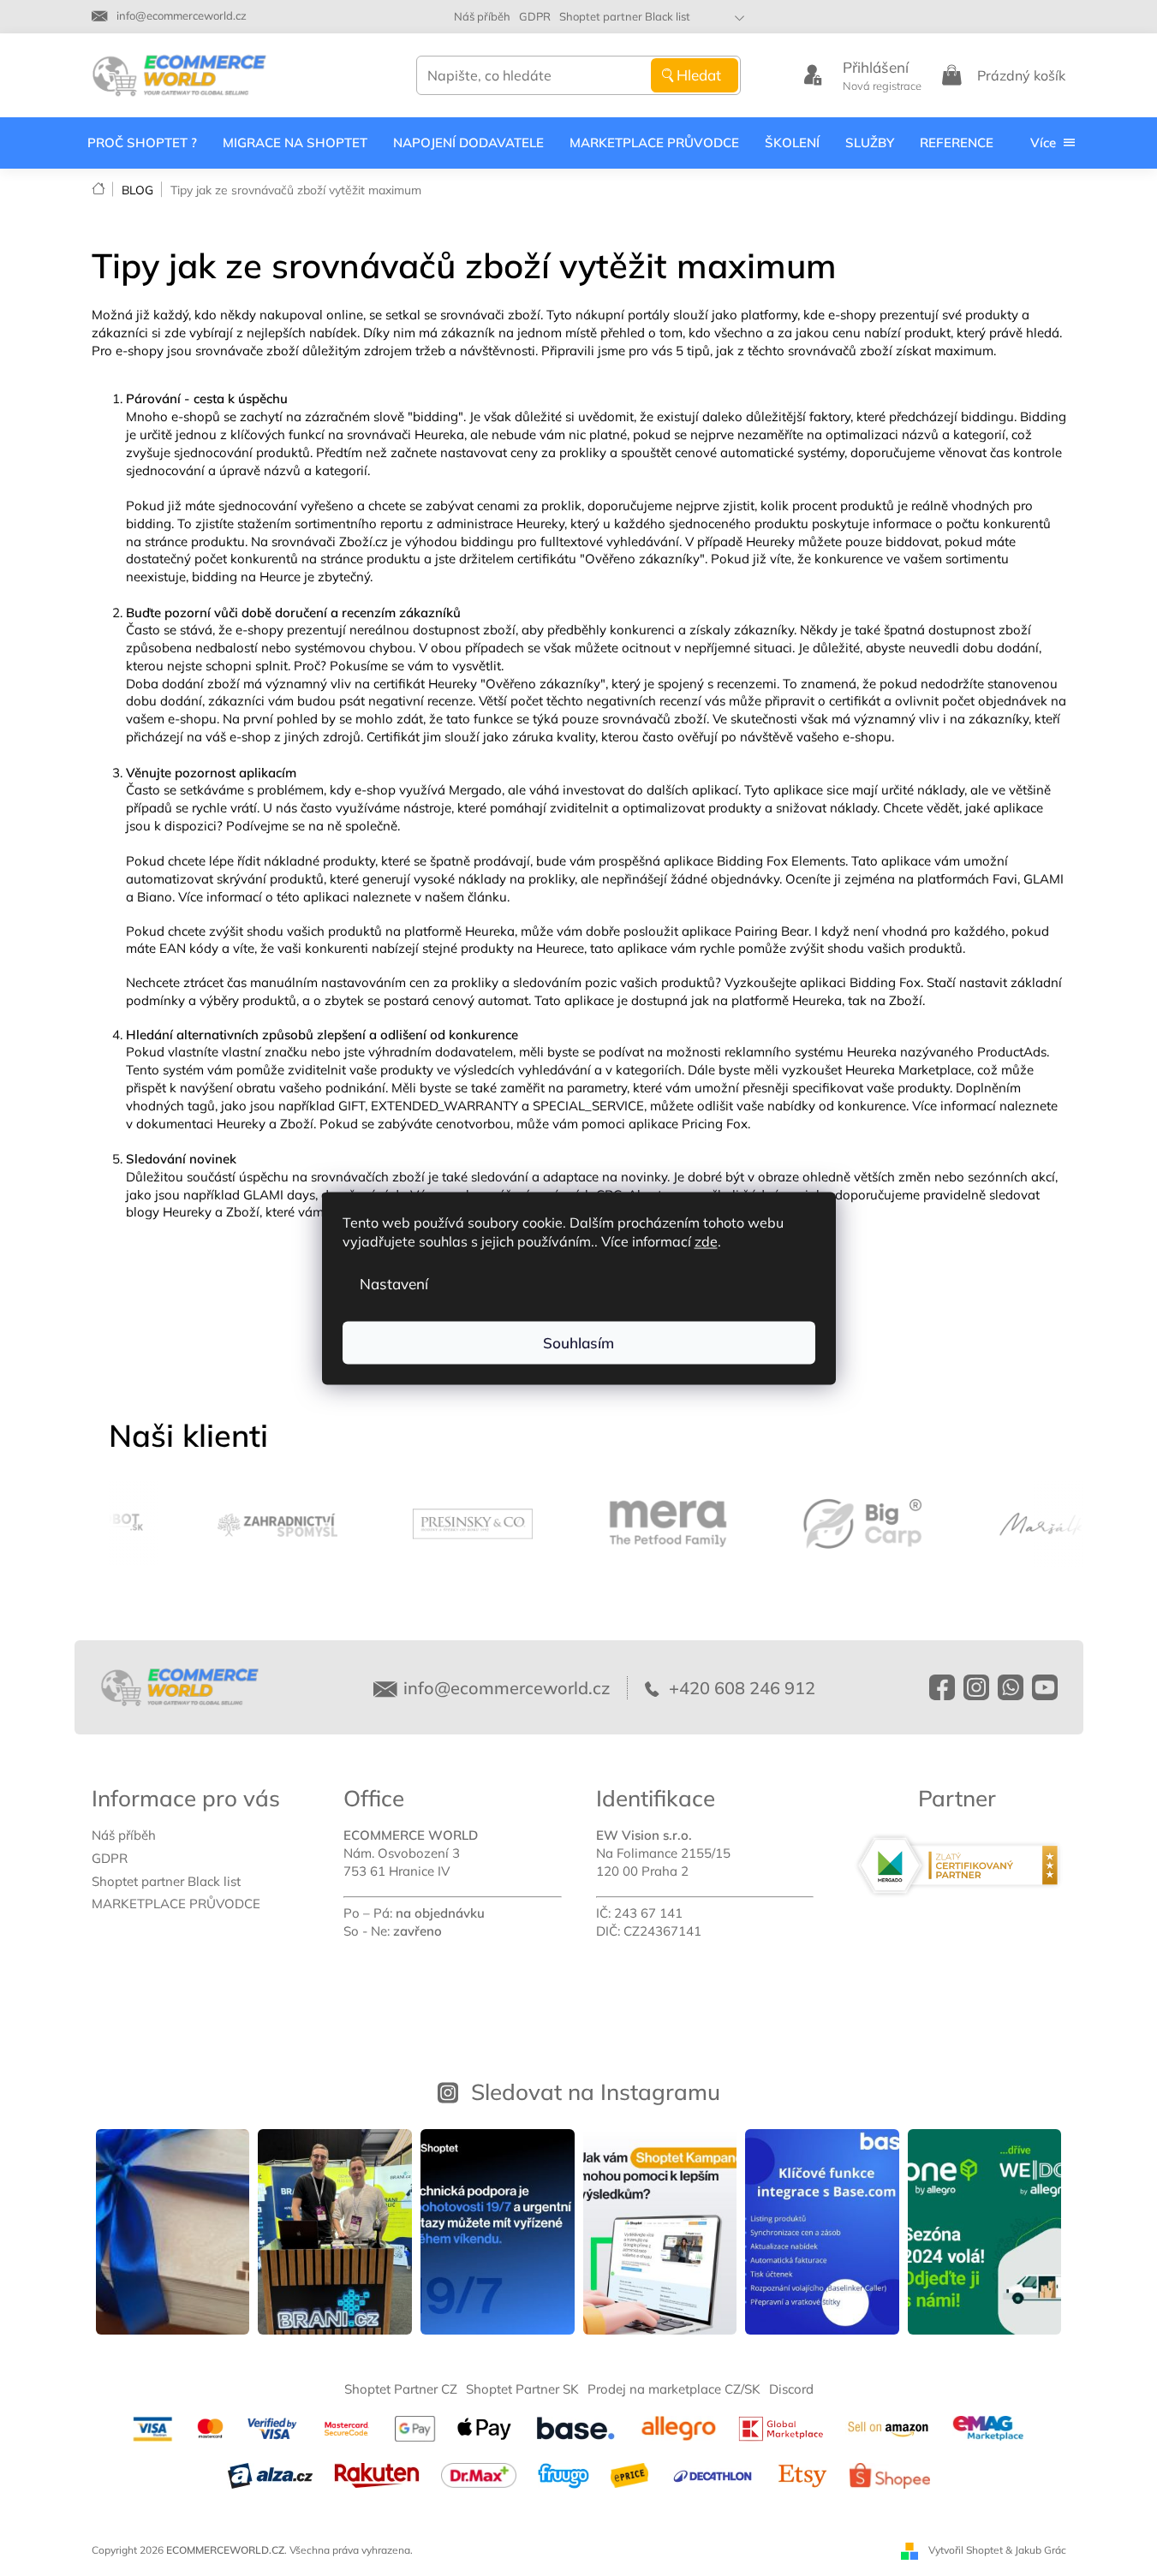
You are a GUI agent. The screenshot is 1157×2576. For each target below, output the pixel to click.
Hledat (699, 75)
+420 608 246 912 (740, 1688)
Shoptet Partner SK (522, 2389)
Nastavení (394, 1283)
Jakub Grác (1041, 2550)
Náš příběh (482, 16)
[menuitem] (142, 143)
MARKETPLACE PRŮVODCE (176, 1904)
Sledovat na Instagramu (596, 2091)
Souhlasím (578, 1342)
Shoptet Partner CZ (401, 2389)
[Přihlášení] (813, 75)
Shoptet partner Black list (625, 16)
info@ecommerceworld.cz (507, 1688)
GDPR (535, 16)
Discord (791, 2389)
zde (706, 1240)
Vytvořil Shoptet (966, 2550)
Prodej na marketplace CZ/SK (674, 2389)
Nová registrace (882, 86)
